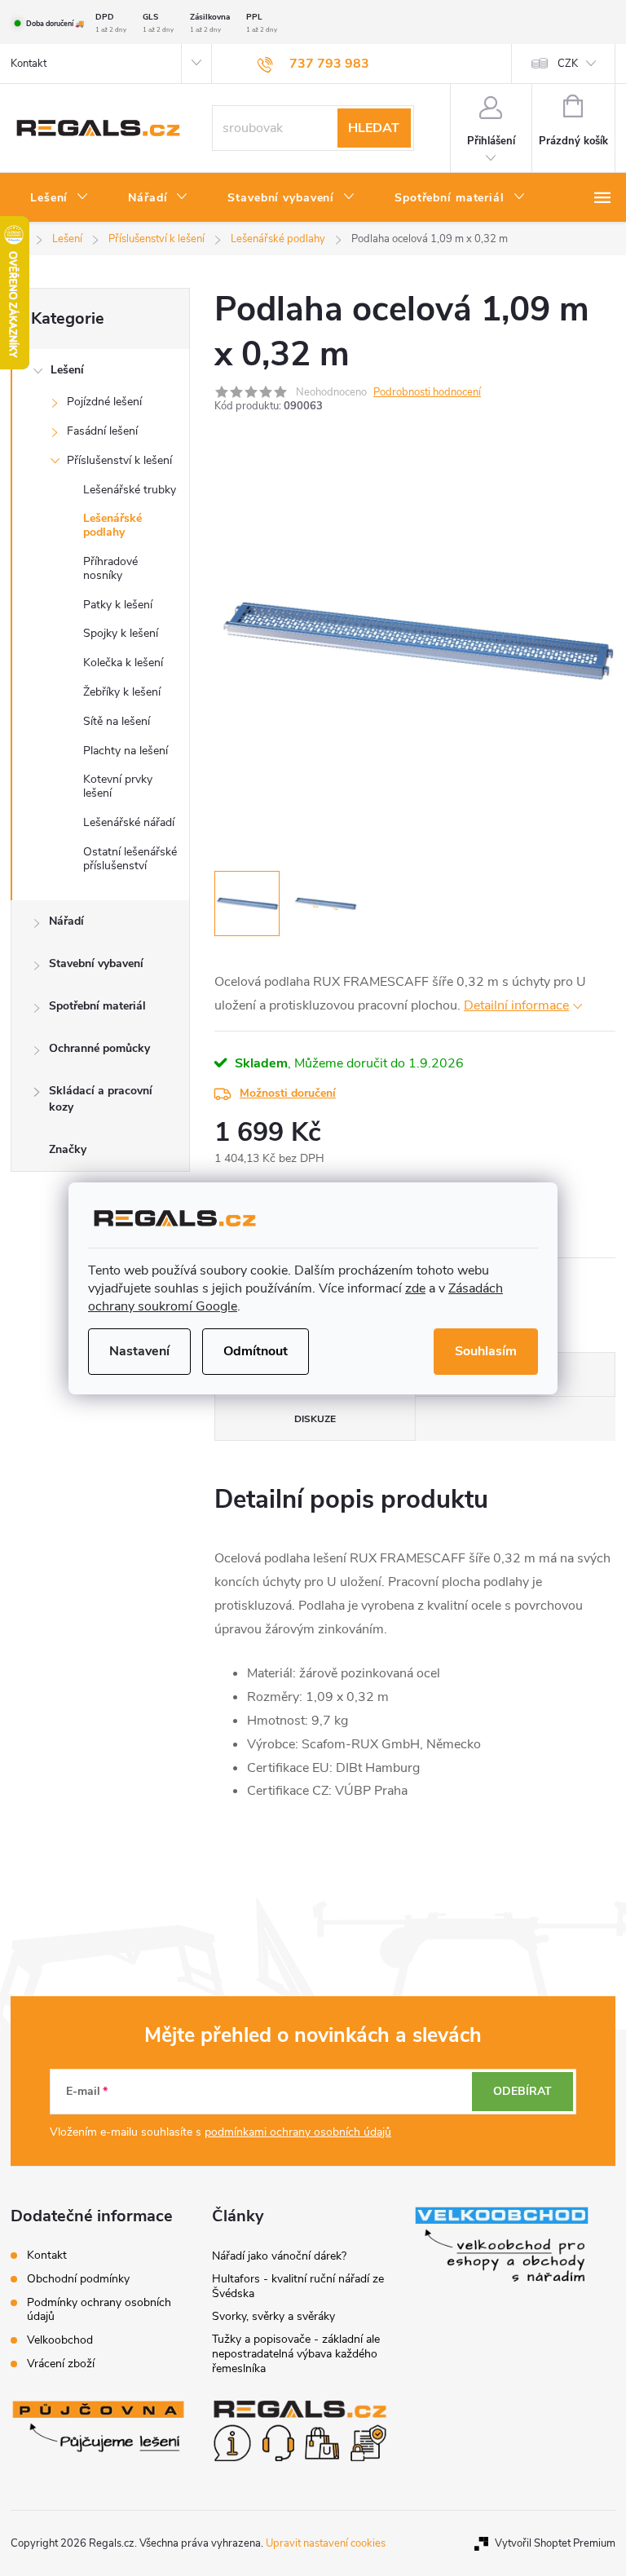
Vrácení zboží (61, 2364)
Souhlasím (486, 1351)
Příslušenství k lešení (119, 460)
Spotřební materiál (97, 1006)
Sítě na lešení (117, 721)
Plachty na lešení (126, 751)
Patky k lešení (118, 605)
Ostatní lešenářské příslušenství (130, 859)
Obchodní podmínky (78, 2279)
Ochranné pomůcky (99, 1048)
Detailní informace (516, 1005)
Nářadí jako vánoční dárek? (279, 2256)
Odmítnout (256, 1351)
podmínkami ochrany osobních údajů (298, 2132)
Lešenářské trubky (130, 490)
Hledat (374, 128)
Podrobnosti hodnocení (427, 392)
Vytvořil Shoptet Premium (555, 2543)
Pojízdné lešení (104, 402)
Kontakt (29, 64)
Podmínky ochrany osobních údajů (99, 2309)
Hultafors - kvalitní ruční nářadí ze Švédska (298, 2286)
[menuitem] (60, 198)
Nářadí (66, 921)
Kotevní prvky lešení (118, 786)
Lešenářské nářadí (129, 822)
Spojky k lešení (121, 633)
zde (415, 1288)
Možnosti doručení (288, 1093)
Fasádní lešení (102, 431)
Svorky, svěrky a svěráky (273, 2316)
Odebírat (522, 2091)
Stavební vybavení (96, 963)
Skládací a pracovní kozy (101, 1099)
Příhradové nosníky (110, 568)
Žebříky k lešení (122, 692)
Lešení (67, 370)
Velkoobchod (60, 2340)
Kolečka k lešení (123, 663)
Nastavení (139, 1351)
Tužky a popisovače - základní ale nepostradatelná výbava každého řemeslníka (296, 2354)
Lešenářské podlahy (112, 525)
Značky (68, 1149)
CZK (568, 64)
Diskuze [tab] (315, 1419)
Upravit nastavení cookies (326, 2543)
